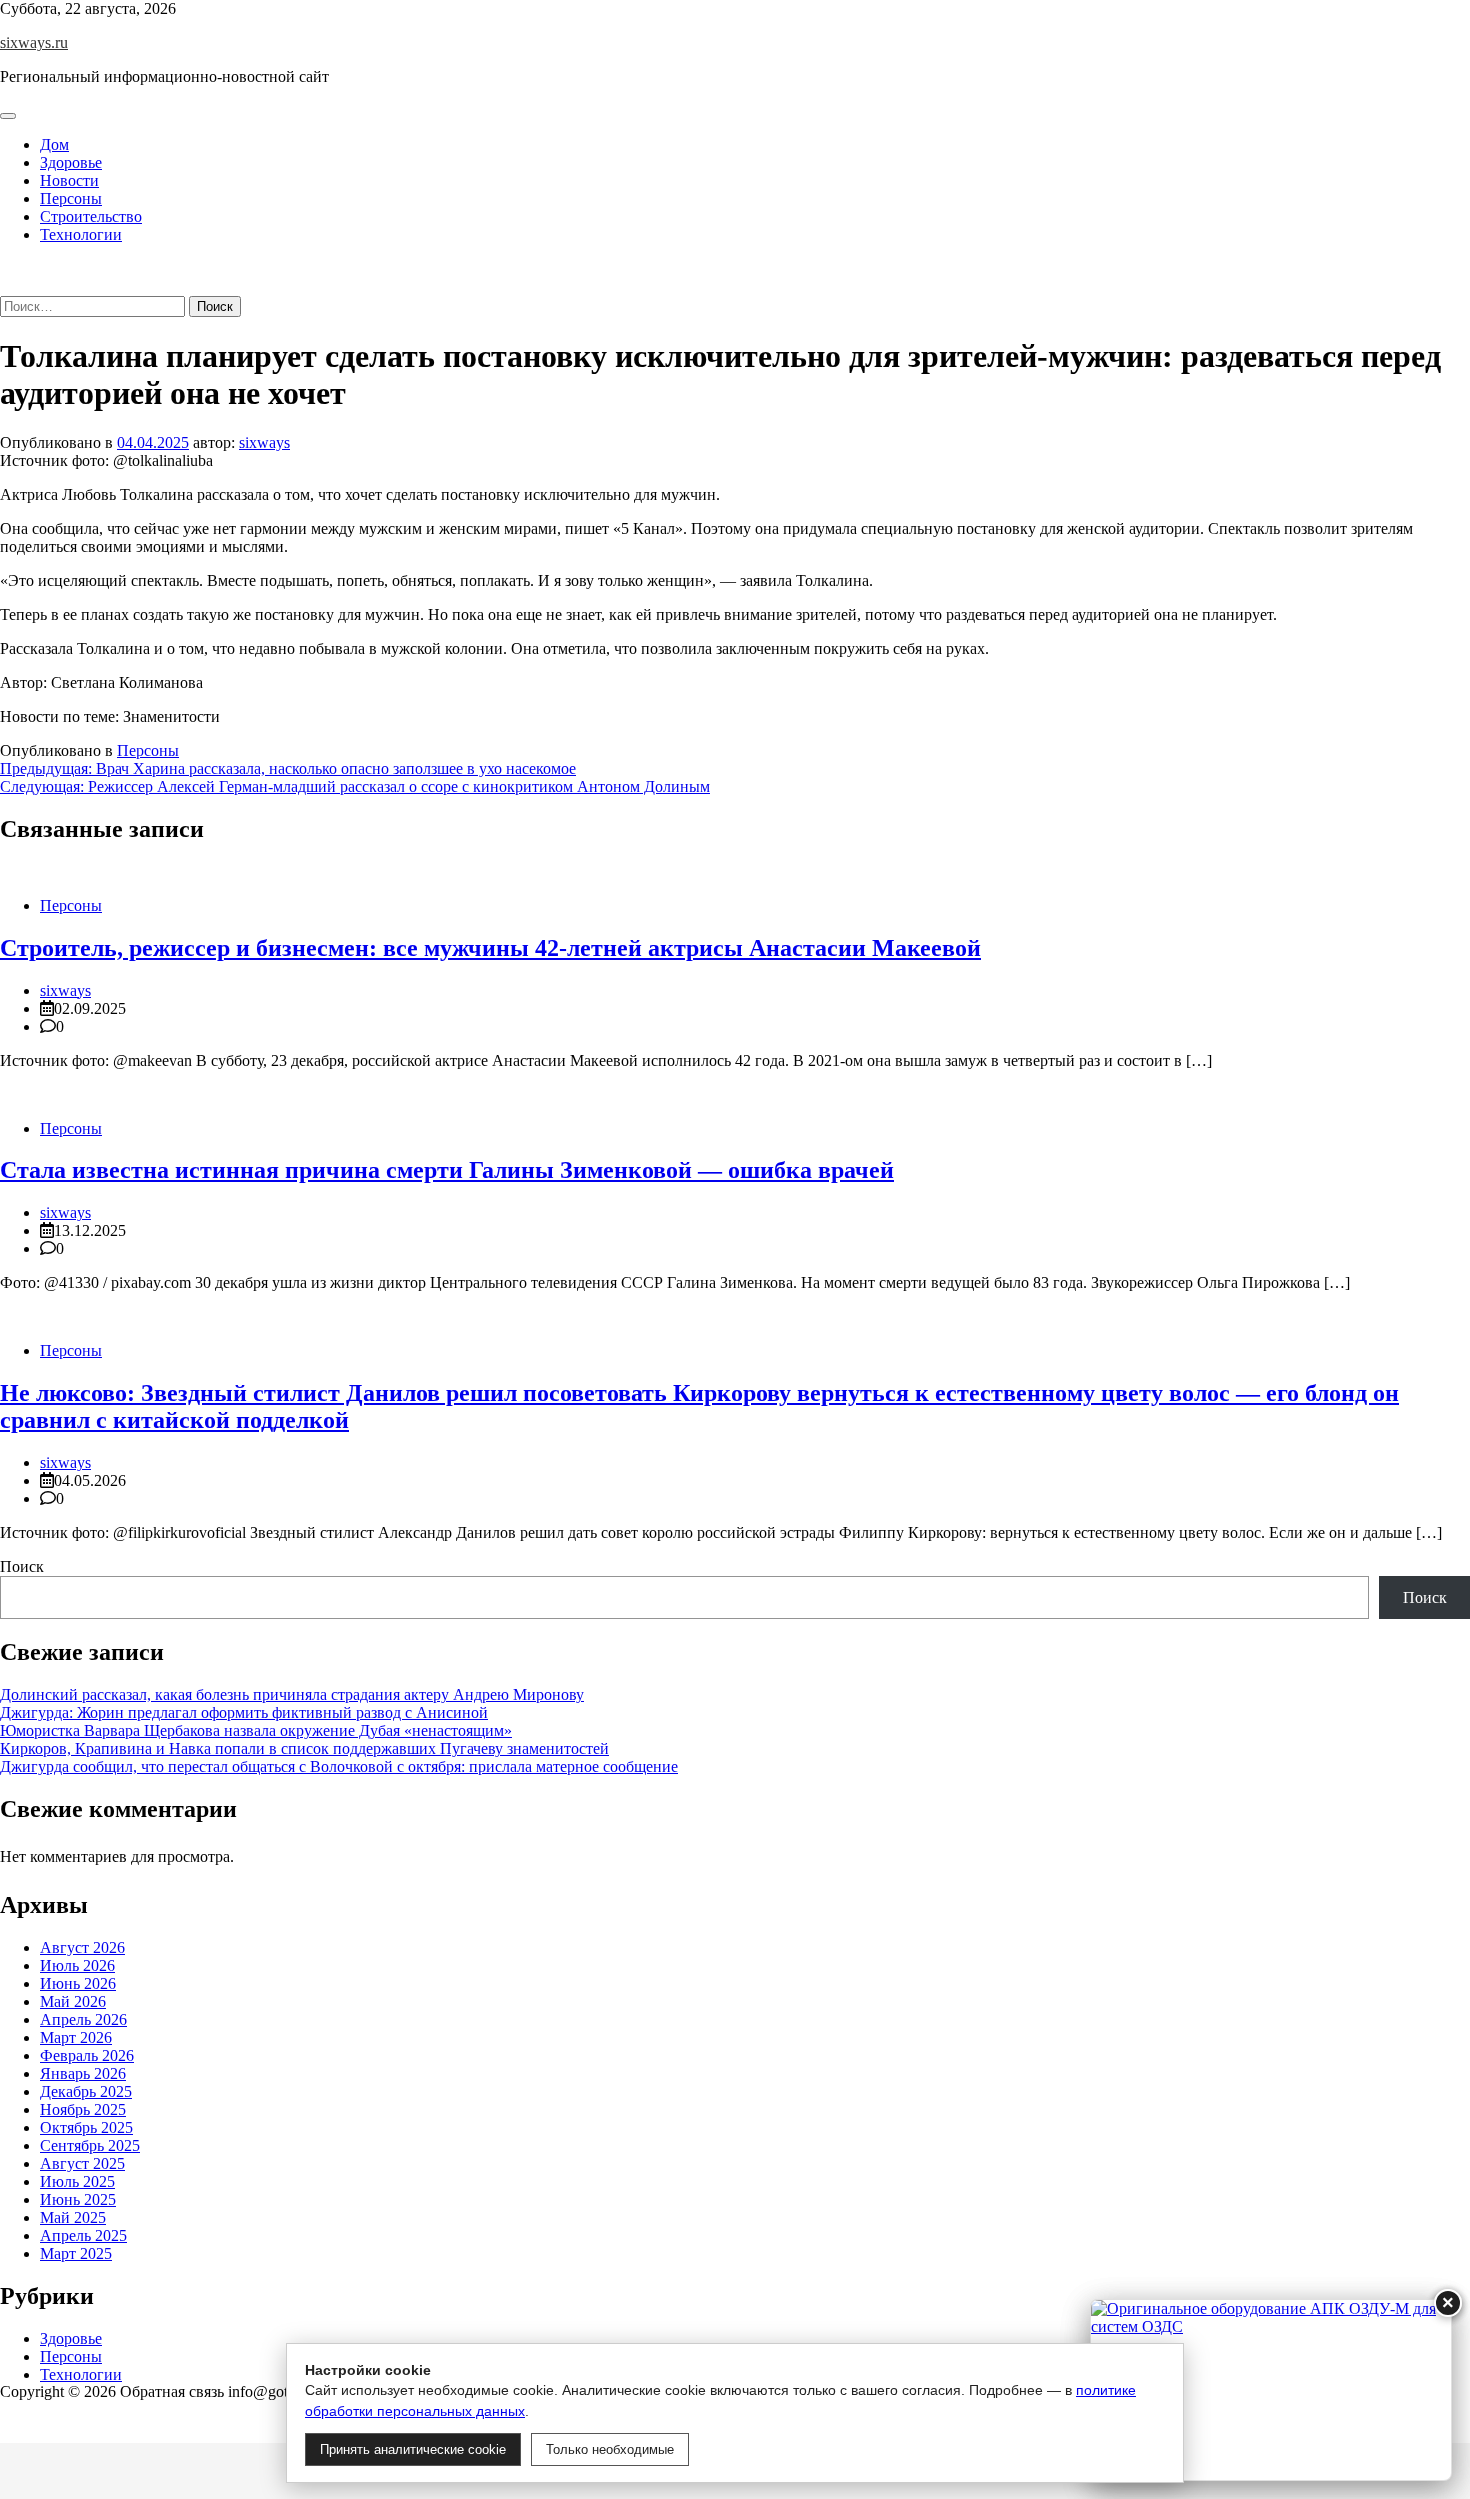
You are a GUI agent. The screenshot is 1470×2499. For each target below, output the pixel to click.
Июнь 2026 (78, 1983)
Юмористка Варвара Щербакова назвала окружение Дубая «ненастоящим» (256, 1730)
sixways (264, 442)
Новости (69, 180)
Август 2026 (82, 1947)
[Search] (6, 286)
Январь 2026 (83, 2073)
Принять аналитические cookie (413, 2449)
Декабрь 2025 (86, 2091)
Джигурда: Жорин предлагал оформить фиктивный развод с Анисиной (244, 1712)
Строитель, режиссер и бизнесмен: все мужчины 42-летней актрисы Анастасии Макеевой (490, 948)
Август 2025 (82, 2163)
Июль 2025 (77, 2181)
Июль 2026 (77, 1965)
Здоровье (71, 162)
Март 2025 (76, 2253)
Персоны (71, 198)
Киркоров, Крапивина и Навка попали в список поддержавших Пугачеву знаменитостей (304, 1748)
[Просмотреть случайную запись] (6, 268)
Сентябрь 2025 (90, 2145)
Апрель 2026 (83, 2019)
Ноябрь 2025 (83, 2109)
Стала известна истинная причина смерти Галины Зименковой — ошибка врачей (447, 1170)
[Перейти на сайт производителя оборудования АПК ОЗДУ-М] (1271, 2390)
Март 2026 (76, 2037)
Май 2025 (73, 2217)
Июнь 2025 (78, 2199)
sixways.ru (34, 42)
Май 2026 (73, 2001)
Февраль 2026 (87, 2055)
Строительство (91, 216)
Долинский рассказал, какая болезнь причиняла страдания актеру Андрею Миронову (292, 1694)
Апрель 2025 (83, 2235)
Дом (54, 144)
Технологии (81, 234)
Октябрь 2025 (86, 2127)
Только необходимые (610, 2449)
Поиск (22, 1566)
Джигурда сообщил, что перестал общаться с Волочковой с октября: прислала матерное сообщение (339, 1766)
